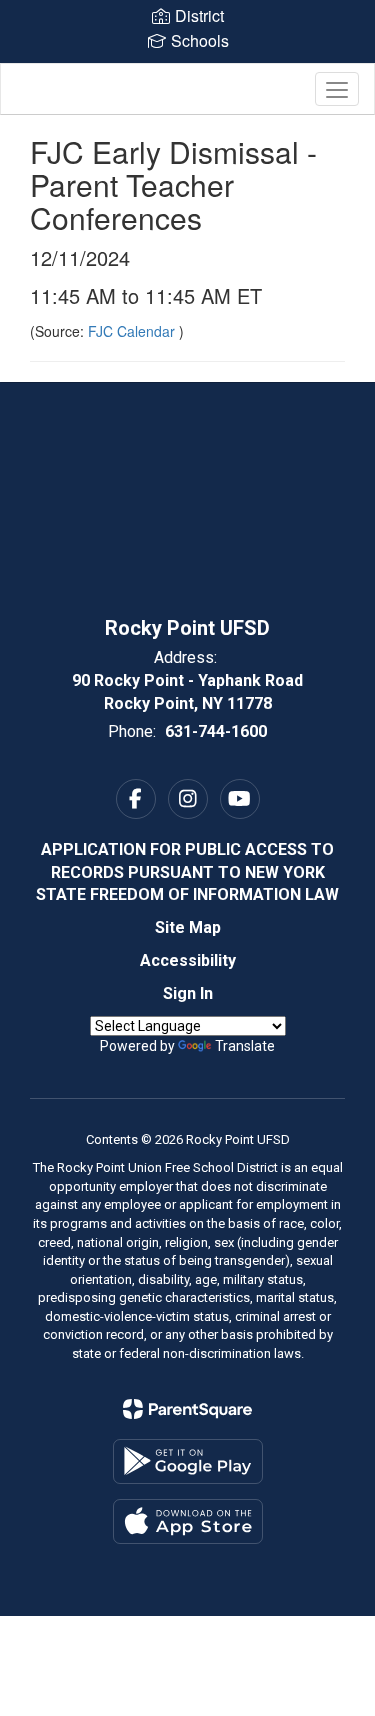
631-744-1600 (216, 731)
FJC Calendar (133, 331)
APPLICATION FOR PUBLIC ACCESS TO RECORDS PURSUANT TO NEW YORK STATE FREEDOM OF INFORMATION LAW (187, 872)
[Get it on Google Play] (188, 1461)
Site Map (188, 927)
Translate (245, 1046)
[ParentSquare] (187, 1409)
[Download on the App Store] (188, 1521)
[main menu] (337, 89)
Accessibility (188, 960)
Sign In (188, 993)
